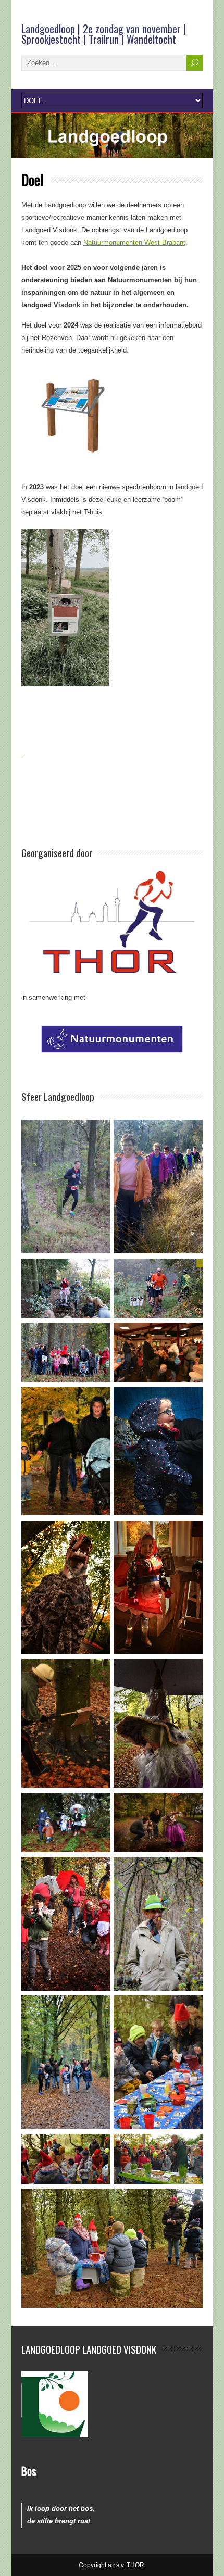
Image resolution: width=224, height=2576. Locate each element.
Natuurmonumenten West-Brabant (134, 242)
